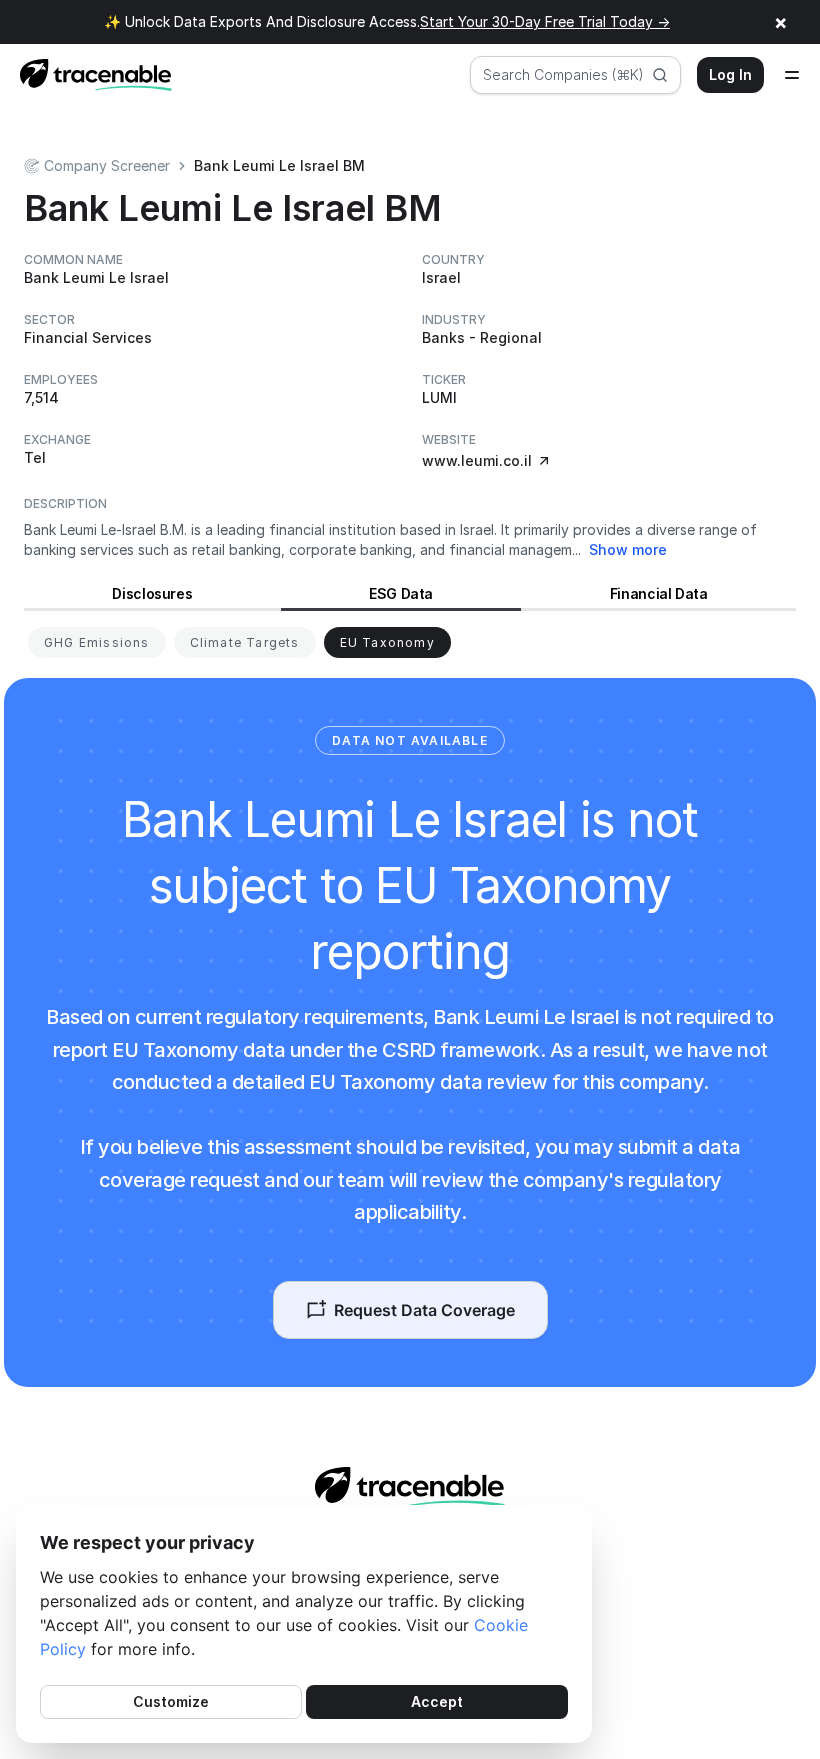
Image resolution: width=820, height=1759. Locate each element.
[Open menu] (792, 75)
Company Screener (107, 165)
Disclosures (152, 593)
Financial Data (659, 593)
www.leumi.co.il (477, 460)
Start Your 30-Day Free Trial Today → (545, 21)
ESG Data (401, 593)
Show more (628, 549)
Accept (437, 1701)
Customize (171, 1701)
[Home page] (90, 75)
